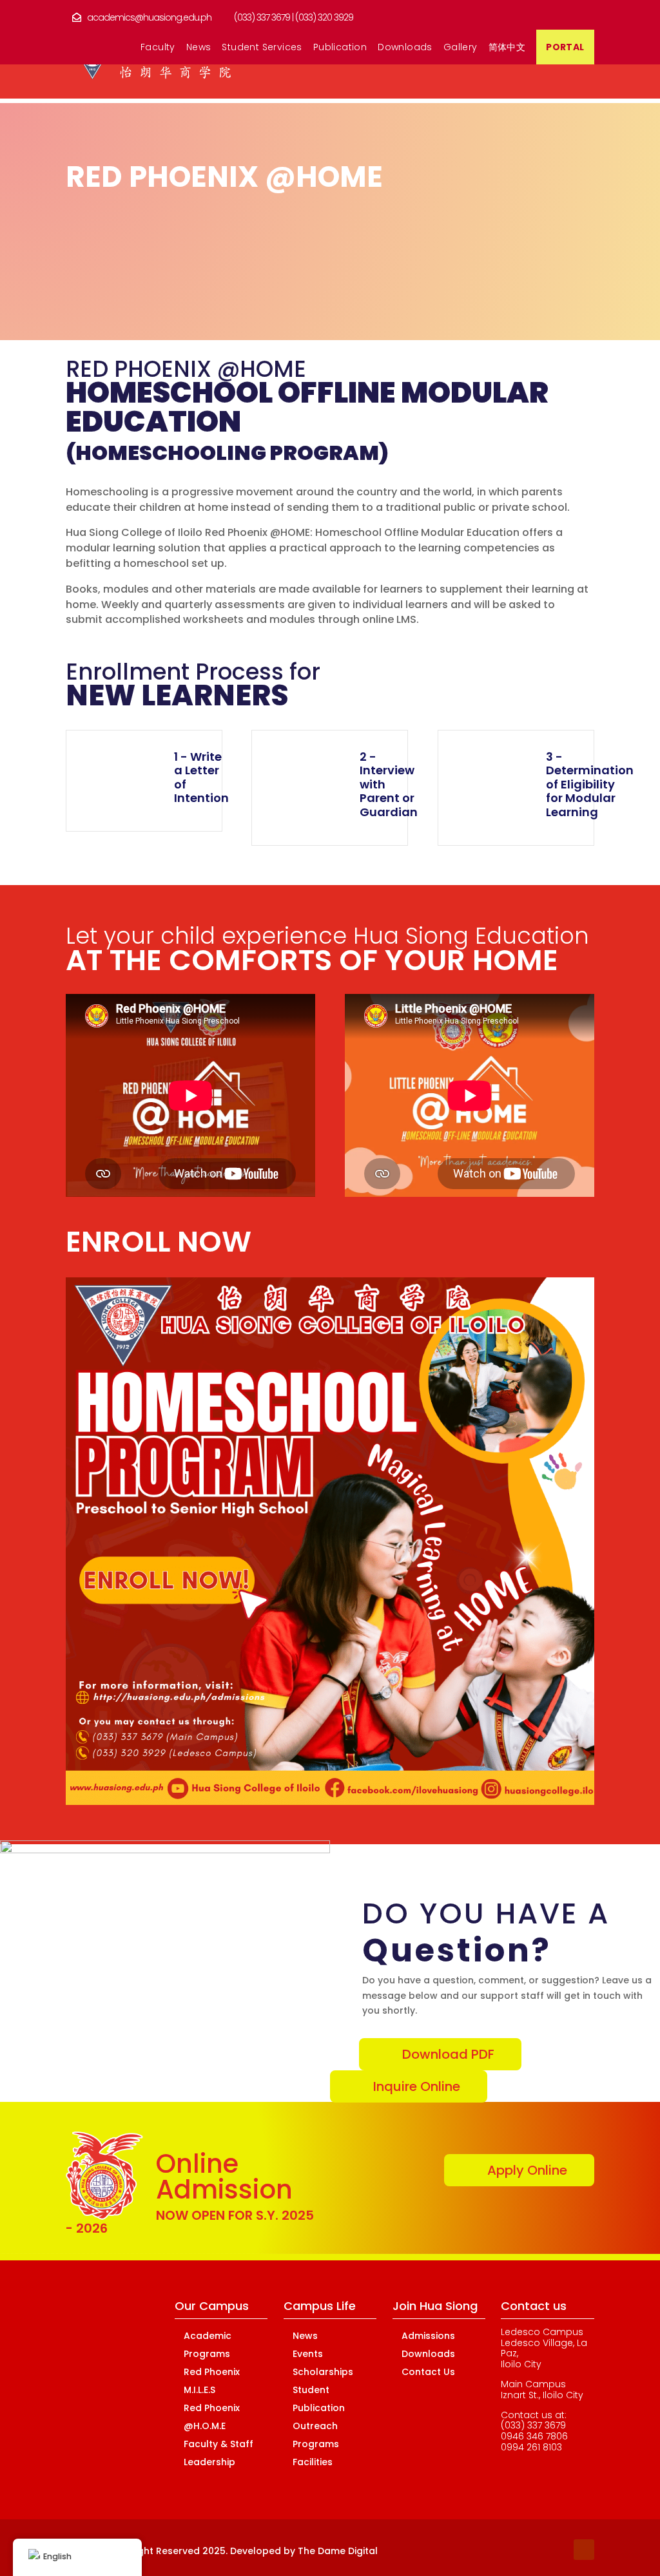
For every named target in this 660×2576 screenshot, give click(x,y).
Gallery (461, 48)
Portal (565, 48)
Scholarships (323, 2372)
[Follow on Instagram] (558, 2550)
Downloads (405, 48)
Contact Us (428, 2372)
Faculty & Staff (218, 2444)
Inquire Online (417, 2086)
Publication (340, 48)
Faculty (158, 48)
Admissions (428, 2336)
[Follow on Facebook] (507, 2550)
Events (308, 2354)
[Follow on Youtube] (584, 2550)
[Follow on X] (532, 2550)
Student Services (262, 48)
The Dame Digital (338, 2551)
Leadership (209, 2462)
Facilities (313, 2462)
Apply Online (527, 2170)
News (199, 48)
